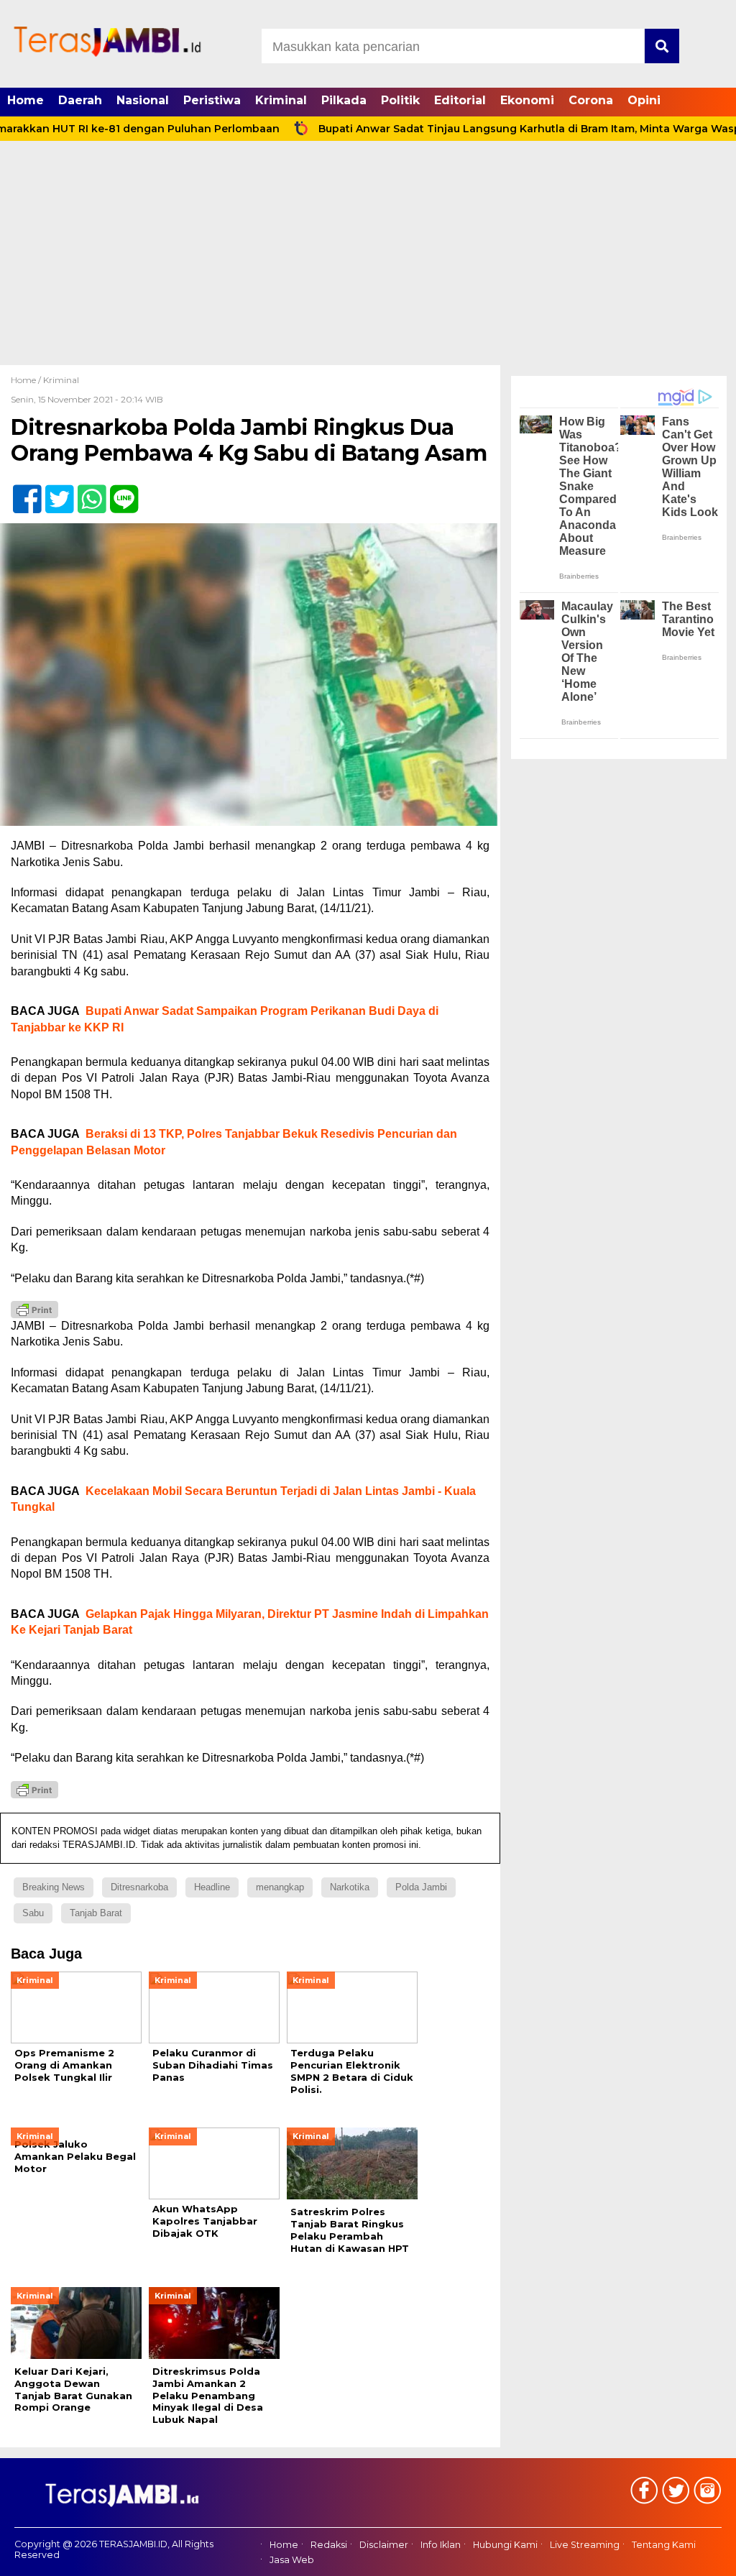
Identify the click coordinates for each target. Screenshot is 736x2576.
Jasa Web (292, 2560)
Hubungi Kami (505, 2545)
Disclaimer (384, 2545)
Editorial (460, 100)
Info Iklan (441, 2545)
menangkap (280, 1887)
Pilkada (344, 100)
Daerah (80, 100)
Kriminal (281, 100)
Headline (212, 1887)
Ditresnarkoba (139, 1887)
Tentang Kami (664, 2545)
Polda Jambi (421, 1887)
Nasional (143, 100)
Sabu (33, 1913)
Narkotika (350, 1887)
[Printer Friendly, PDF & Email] (34, 1310)
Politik (400, 100)
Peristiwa (212, 100)
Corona (591, 100)
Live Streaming (585, 2545)
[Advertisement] (368, 257)
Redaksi (329, 2545)
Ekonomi (527, 100)
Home (26, 100)
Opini (644, 100)
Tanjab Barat (96, 1913)
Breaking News (54, 1887)
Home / (27, 380)
